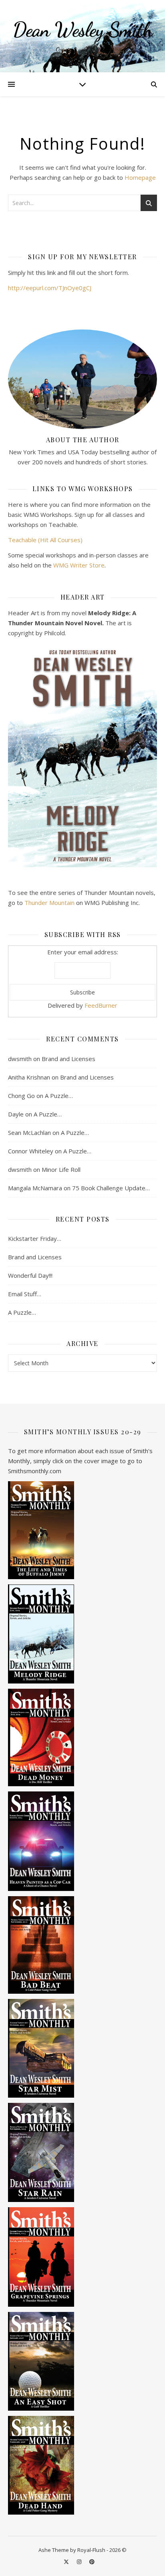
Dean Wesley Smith (83, 30)
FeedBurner (101, 1005)
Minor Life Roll (61, 1169)
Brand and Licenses (68, 1059)
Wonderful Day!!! (30, 1275)
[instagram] (80, 2562)
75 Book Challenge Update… (111, 1188)
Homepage (140, 177)
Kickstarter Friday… (35, 1238)
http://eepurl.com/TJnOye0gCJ (50, 288)
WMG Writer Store (79, 565)
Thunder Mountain (49, 903)
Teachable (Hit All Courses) (45, 540)
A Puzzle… (59, 1096)
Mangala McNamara (35, 1188)
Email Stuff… (25, 1294)
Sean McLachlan (29, 1132)
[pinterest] (92, 2562)
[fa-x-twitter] (67, 2562)
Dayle (16, 1114)
